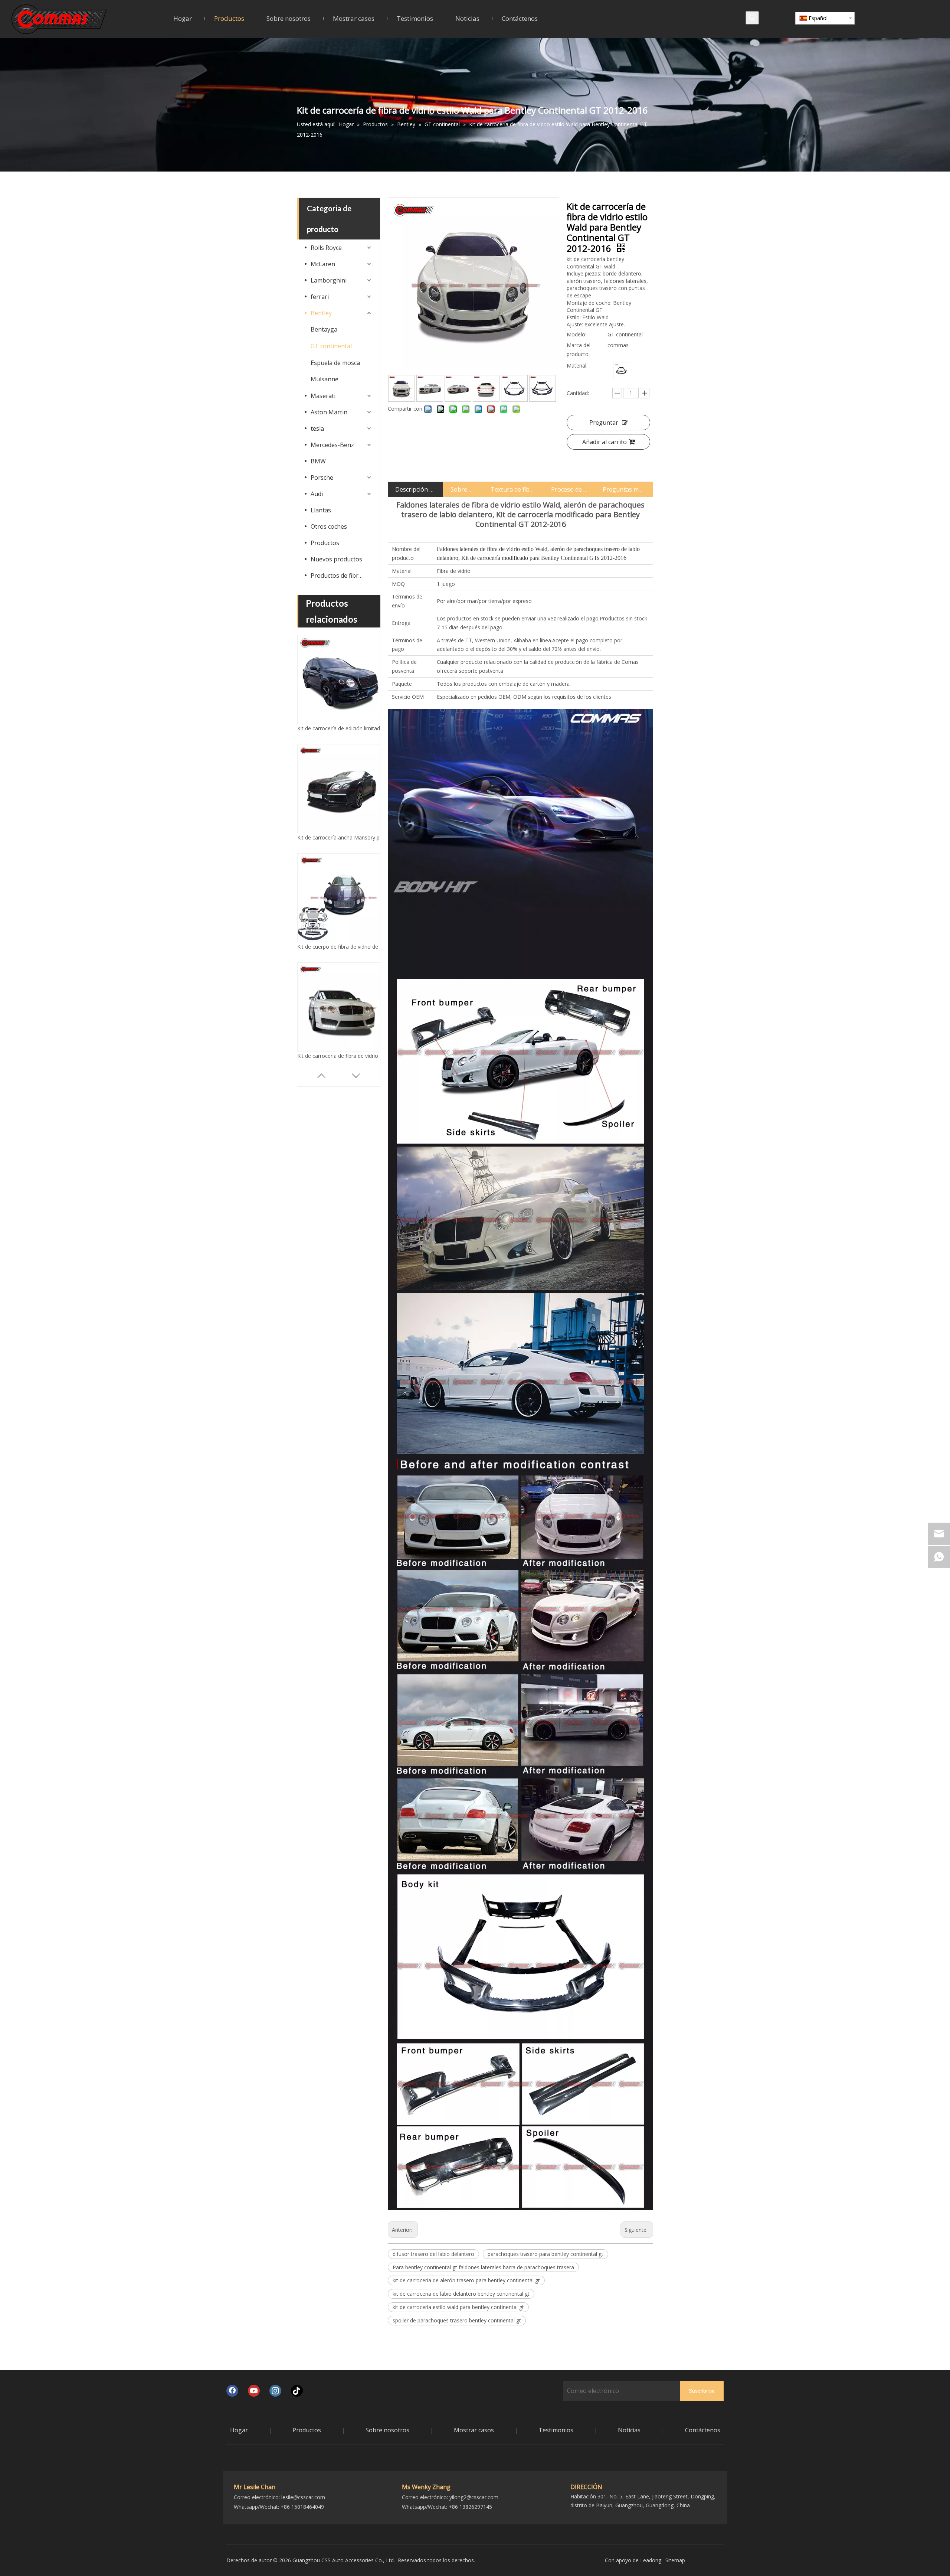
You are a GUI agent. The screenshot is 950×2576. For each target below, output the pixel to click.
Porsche (322, 477)
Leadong (651, 2560)
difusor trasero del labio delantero (433, 2254)
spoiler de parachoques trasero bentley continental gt (457, 2320)
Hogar (239, 2430)
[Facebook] (232, 2391)
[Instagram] (275, 2391)
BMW (318, 461)
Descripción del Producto (415, 489)
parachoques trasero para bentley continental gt (546, 2254)
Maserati (323, 396)
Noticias (629, 2430)
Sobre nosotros (463, 489)
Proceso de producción (570, 489)
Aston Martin (329, 412)
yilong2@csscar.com (474, 2497)
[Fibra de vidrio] (622, 371)
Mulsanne (325, 379)
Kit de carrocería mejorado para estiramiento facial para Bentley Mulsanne (342, 947)
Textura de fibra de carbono (513, 489)
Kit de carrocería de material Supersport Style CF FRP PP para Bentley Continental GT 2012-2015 (342, 1056)
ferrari (320, 297)
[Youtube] (254, 2391)
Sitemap (675, 2560)
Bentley (321, 313)
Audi (317, 494)
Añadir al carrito (605, 442)
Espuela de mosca (335, 363)
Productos (325, 543)
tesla (317, 428)
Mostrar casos (474, 2430)
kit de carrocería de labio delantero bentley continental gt (461, 2294)
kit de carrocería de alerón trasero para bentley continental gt (466, 2280)
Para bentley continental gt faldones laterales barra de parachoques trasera (483, 2267)
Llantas (321, 510)
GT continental (331, 346)
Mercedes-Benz (332, 445)
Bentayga (324, 329)
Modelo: (576, 334)
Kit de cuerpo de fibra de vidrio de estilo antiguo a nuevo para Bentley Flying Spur (342, 728)
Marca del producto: (579, 350)
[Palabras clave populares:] (752, 18)
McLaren (323, 264)
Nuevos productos (336, 559)
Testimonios (556, 2430)
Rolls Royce (326, 248)
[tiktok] (297, 2391)
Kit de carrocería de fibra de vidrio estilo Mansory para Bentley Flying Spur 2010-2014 (342, 837)
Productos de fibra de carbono (342, 575)
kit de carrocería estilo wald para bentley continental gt (458, 2307)
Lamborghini (329, 280)
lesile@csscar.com (303, 2497)
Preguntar (604, 423)
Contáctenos (703, 2430)
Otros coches (329, 526)
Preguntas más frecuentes (624, 489)
